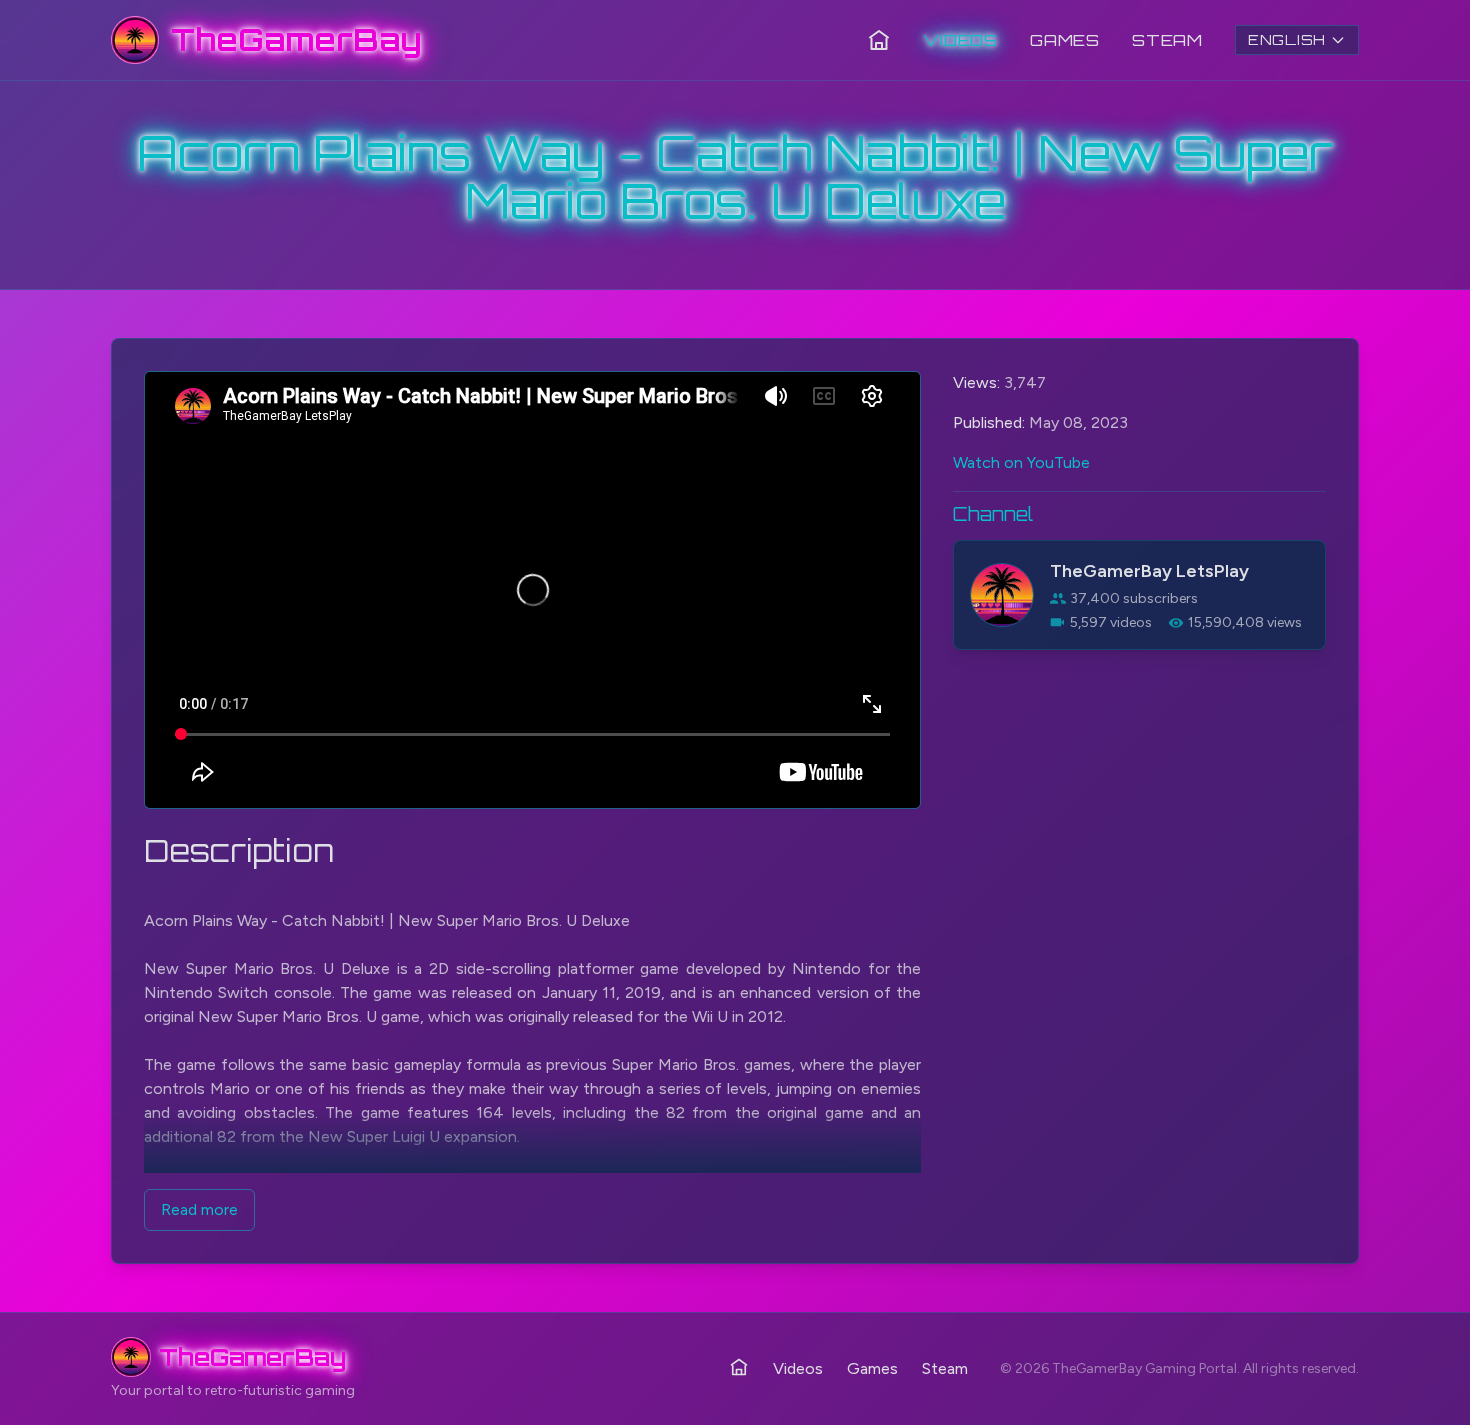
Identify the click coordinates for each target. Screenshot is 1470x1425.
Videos (960, 40)
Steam (1167, 40)
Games (1065, 40)
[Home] (879, 40)
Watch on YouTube (1021, 462)
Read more (199, 1209)
